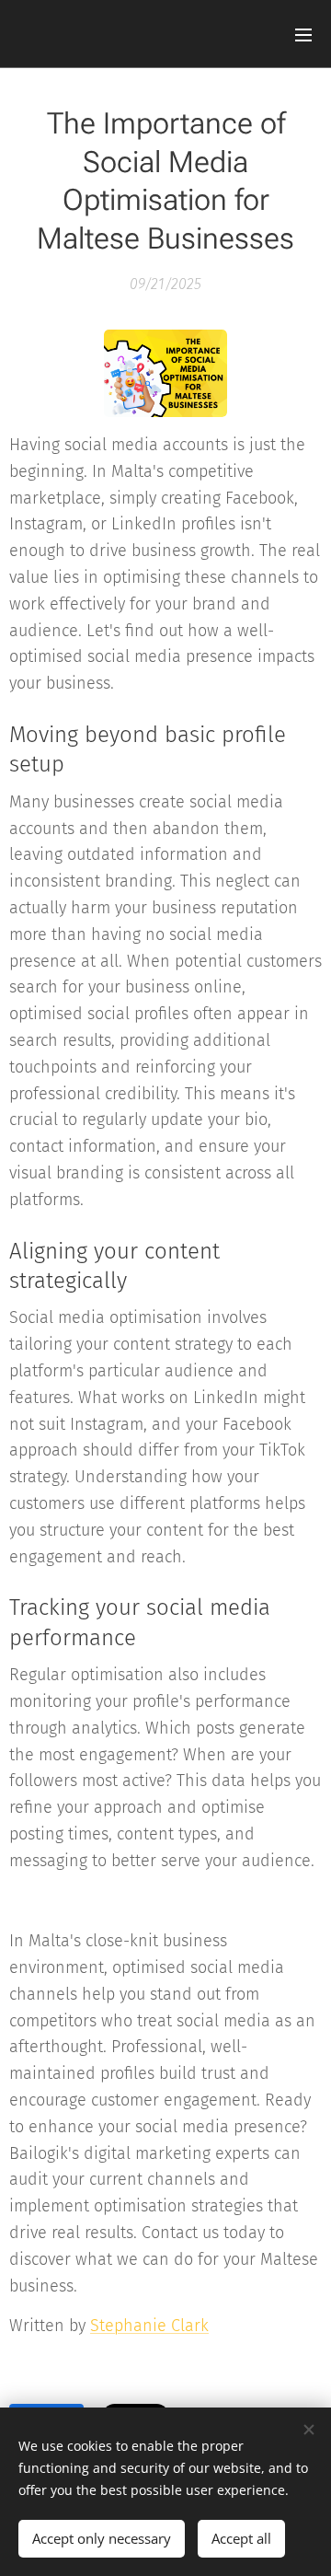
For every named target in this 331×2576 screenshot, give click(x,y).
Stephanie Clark (149, 2326)
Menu (303, 34)
